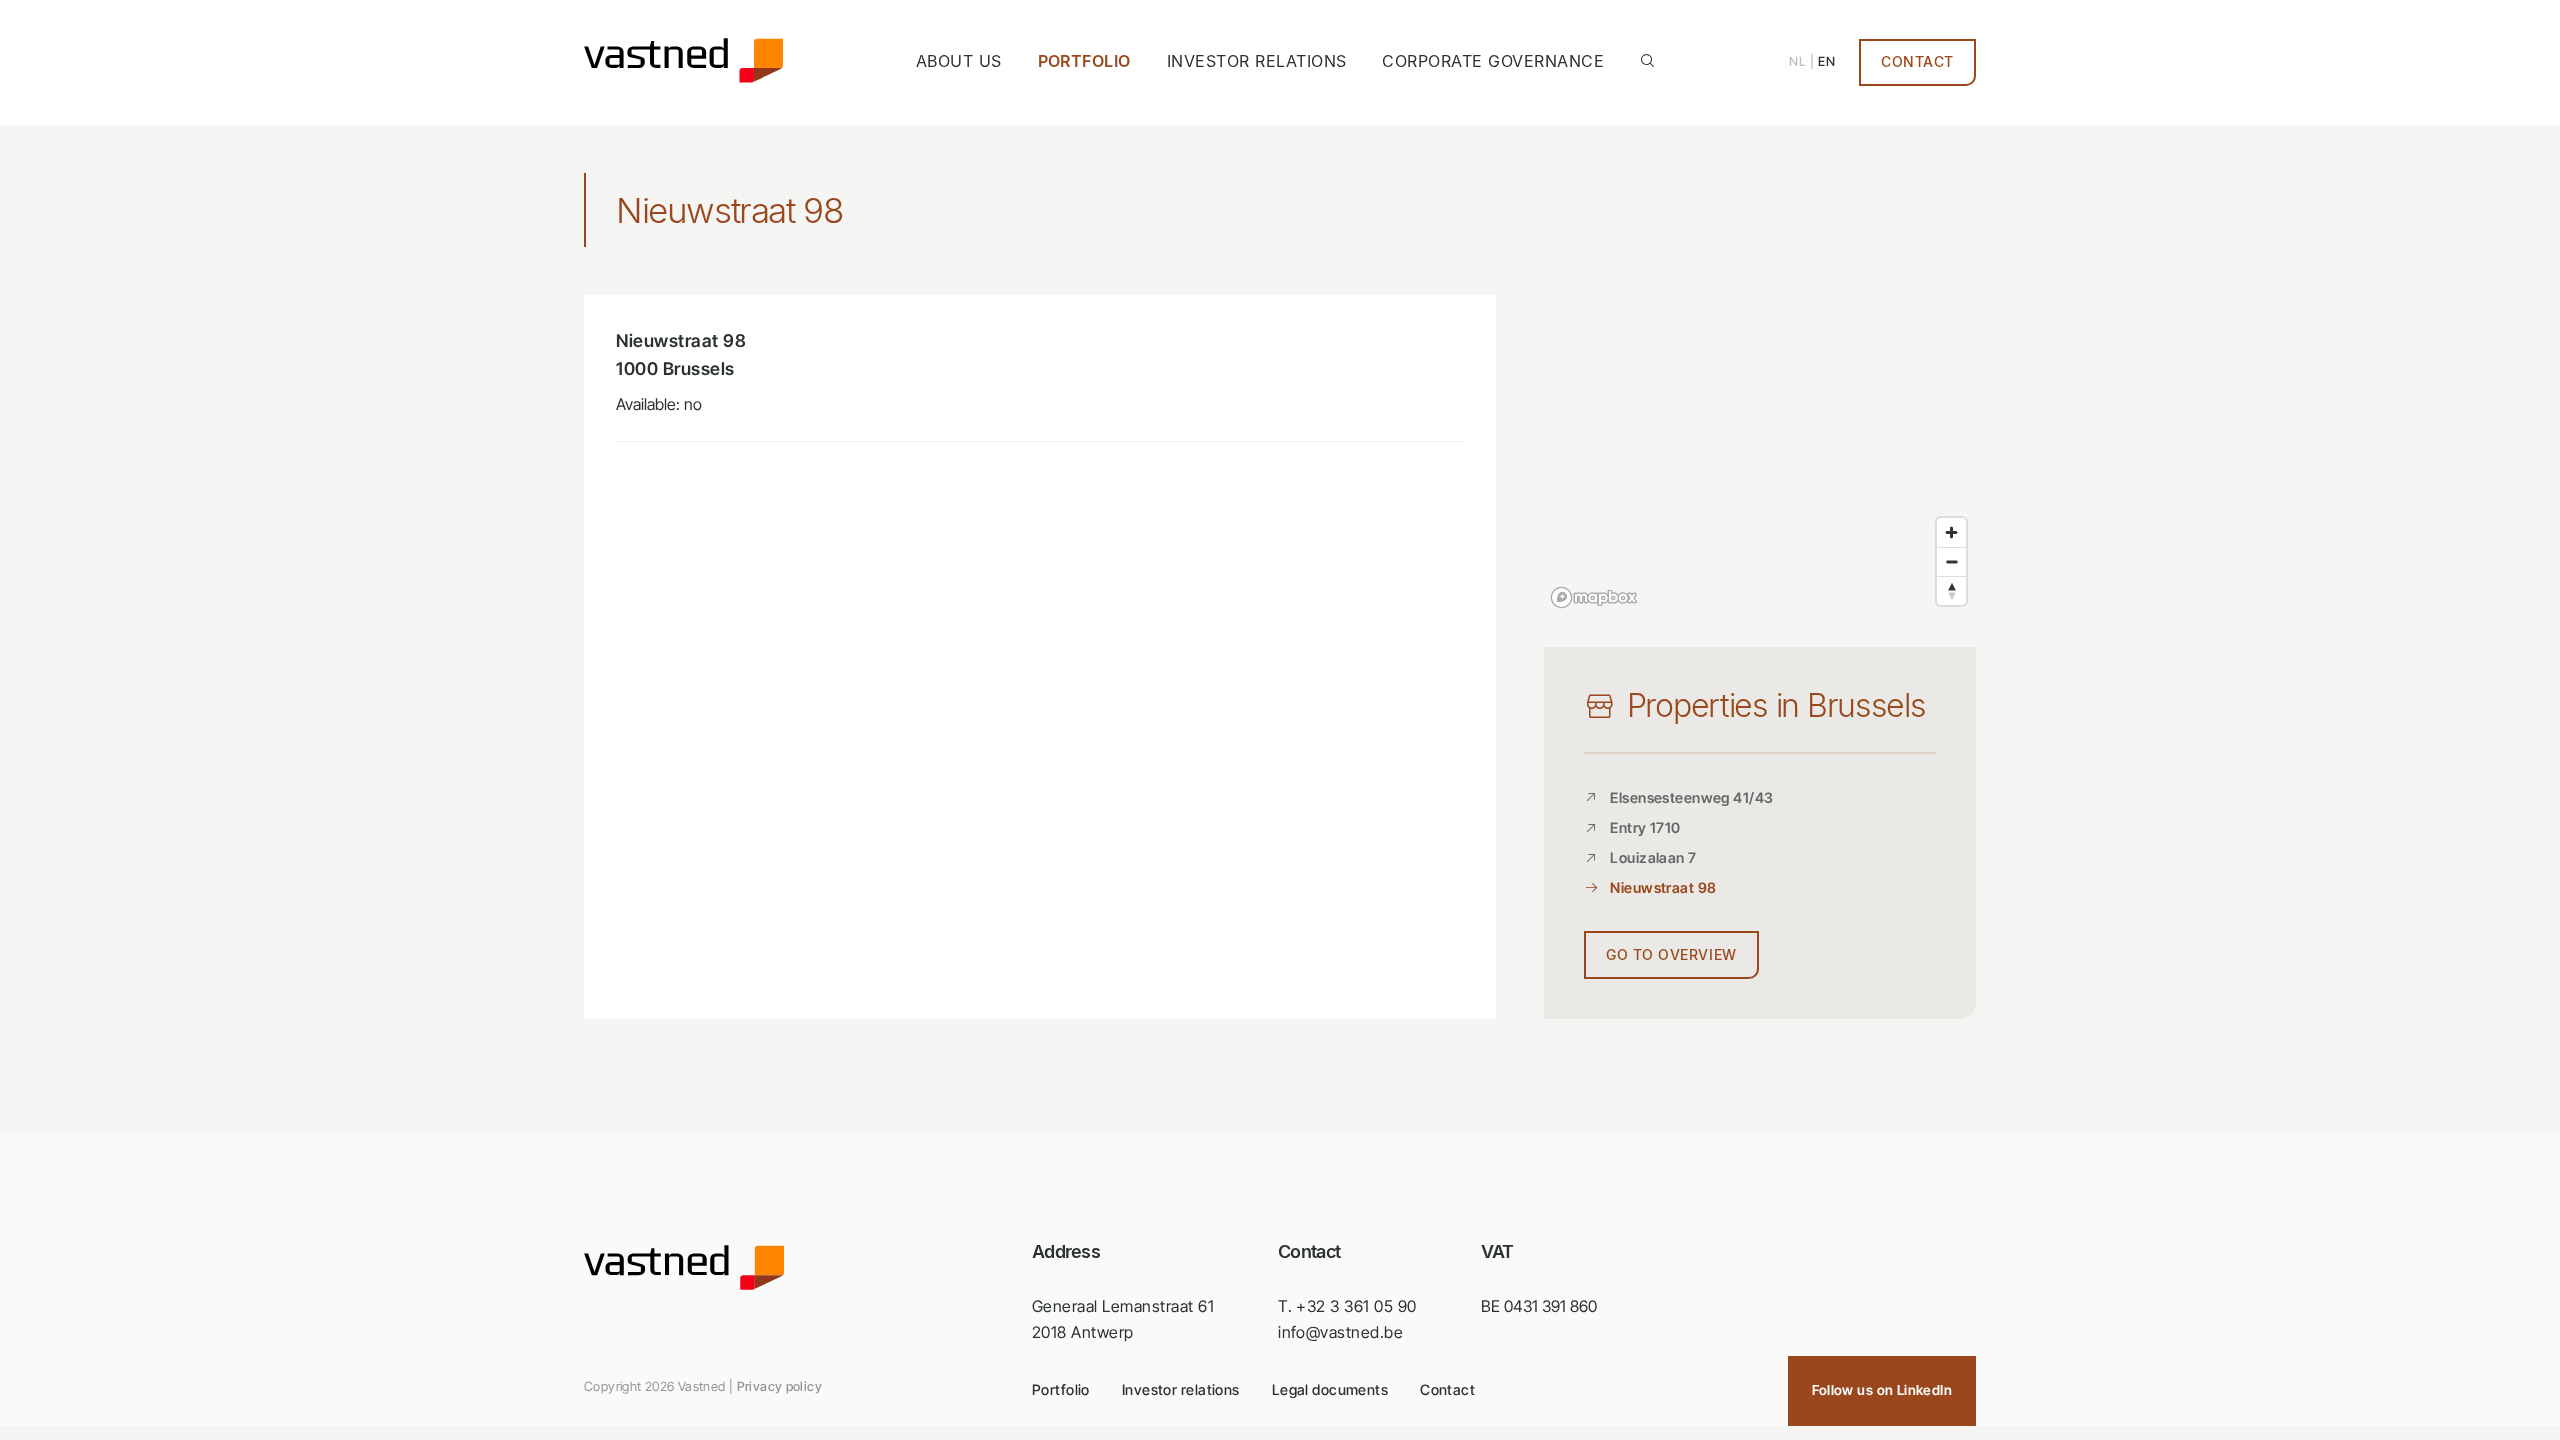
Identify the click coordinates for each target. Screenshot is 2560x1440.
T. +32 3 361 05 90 (1347, 1306)
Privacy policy (779, 1386)
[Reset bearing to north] (1951, 590)
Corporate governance (1493, 61)
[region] (1760, 455)
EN (1826, 61)
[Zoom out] (1951, 561)
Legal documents (1330, 1389)
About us (959, 61)
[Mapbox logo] (1594, 597)
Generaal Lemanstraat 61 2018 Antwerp (1123, 1319)
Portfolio (1084, 61)
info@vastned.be (1340, 1332)
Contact (1917, 62)
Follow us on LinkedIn (1882, 1390)
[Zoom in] (1951, 532)
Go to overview (1671, 955)
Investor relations (1257, 61)
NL (1797, 61)
